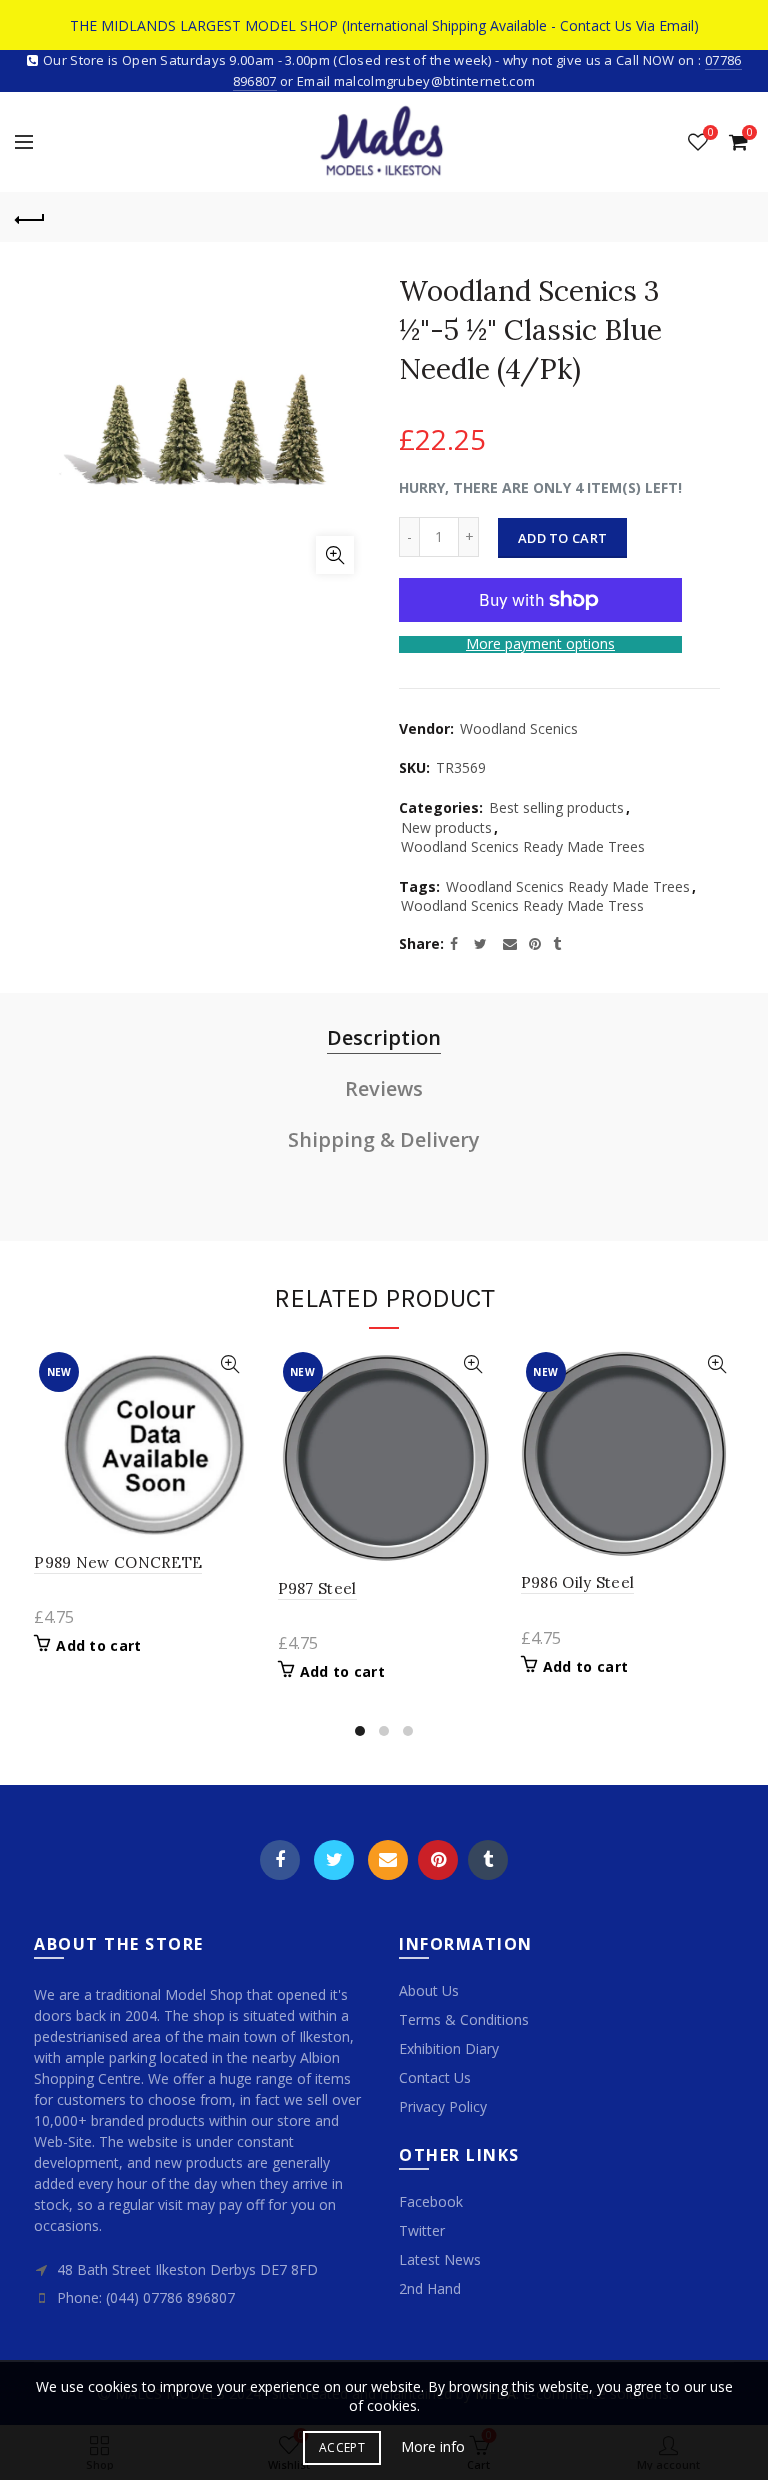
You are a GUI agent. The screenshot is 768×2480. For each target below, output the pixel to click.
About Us (429, 1990)
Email (388, 1860)
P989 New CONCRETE (118, 1562)
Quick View (230, 1364)
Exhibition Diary (449, 2048)
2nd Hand (430, 2288)
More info (433, 2447)
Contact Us (435, 2077)
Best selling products (556, 807)
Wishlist (710, 133)
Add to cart (562, 538)
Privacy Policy (443, 2106)
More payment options (540, 644)
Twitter (334, 1860)
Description (384, 1037)
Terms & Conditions (464, 2019)
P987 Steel (317, 1588)
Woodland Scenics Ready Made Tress (522, 905)
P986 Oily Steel (578, 1582)
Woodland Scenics (519, 728)
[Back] (30, 217)
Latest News (440, 2259)
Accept (342, 2447)
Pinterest (438, 1860)
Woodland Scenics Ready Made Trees (523, 846)
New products (446, 827)
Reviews (384, 1088)
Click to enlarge (335, 555)
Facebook (280, 1860)
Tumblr (488, 1860)
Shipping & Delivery (384, 1139)
